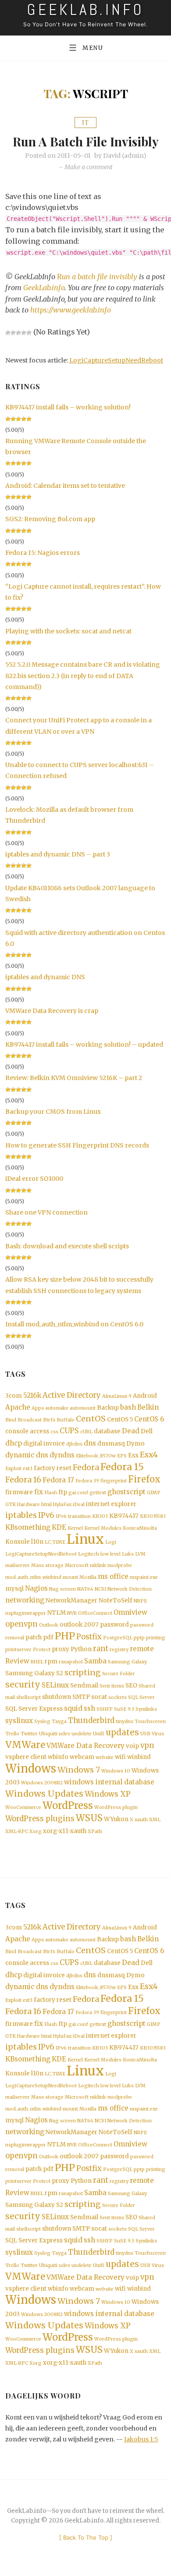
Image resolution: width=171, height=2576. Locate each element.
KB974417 (124, 1516)
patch (34, 1637)
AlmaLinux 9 (117, 1396)
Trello (12, 1734)
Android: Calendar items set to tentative (65, 486)
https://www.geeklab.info (71, 310)
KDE (59, 1527)
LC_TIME (55, 1542)
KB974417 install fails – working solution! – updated (84, 1045)
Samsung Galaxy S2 (34, 1673)
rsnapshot (71, 1662)
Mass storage (47, 1565)
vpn (147, 1746)
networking (25, 1600)
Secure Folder (119, 1674)
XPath (95, 1832)
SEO (131, 1686)
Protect (42, 1650)
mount (70, 1577)
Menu (93, 48)
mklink (98, 1565)
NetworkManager (71, 1601)
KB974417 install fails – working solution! (68, 407)
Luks (128, 1554)
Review (17, 1661)
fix (39, 1492)
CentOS (91, 1419)
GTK (11, 1505)
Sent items (112, 1686)
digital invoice (44, 1444)
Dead (131, 1431)
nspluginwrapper (26, 1613)
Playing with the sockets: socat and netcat (68, 631)
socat (99, 1697)
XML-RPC (17, 1832)
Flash (51, 1493)
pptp (139, 1638)
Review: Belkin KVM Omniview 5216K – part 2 (74, 1078)
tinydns (125, 1721)
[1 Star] (8, 333)
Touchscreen (150, 1721)
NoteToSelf (116, 1601)
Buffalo (66, 1420)
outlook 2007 (79, 1625)
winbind (139, 1757)
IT (85, 123)
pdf (48, 1637)
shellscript (28, 1697)
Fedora (86, 1467)
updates (122, 1732)
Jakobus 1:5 (141, 2439)
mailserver (18, 1565)
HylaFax (62, 1505)
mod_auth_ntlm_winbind (33, 1577)
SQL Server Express (34, 1709)
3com (14, 1396)
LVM (140, 1554)
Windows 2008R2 (42, 1783)
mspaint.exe (144, 1577)
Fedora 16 (23, 1480)
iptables (21, 1515)
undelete (82, 1734)
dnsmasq (111, 1444)
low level (110, 1554)
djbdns (74, 1444)
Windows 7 (79, 1770)
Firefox (144, 1479)
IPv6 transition (73, 1516)
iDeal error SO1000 (34, 1179)
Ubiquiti (48, 1734)
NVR (72, 1613)
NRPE (140, 1601)
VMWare (25, 1745)
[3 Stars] (18, 333)
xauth (141, 1820)
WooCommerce (23, 1807)
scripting (83, 1673)
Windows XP (108, 1794)
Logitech (89, 1554)
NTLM (57, 1613)
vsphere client (26, 1757)
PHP (65, 1636)
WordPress (68, 1805)
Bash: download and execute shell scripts (67, 1246)
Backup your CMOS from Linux (53, 1112)
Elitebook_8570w (96, 1456)
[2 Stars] (13, 333)
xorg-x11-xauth (65, 1831)
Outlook (49, 1625)
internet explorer (111, 1504)
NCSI (100, 1589)
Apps (38, 1408)
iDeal (79, 1505)
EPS (122, 1456)
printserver (18, 1650)
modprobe (120, 1565)
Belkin (148, 1407)
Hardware (28, 1505)
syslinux (19, 1721)
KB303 (100, 1516)
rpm (51, 1661)
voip (132, 1746)
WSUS (89, 1818)
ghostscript (126, 1492)
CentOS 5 (120, 1419)
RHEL (37, 1662)
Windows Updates (44, 1794)
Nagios (36, 1588)
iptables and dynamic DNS (45, 977)
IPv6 (46, 1515)
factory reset (53, 1468)
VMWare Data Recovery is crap (52, 1011)
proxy (61, 1649)
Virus (158, 1734)
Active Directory (72, 1395)
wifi (120, 1757)
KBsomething (28, 1527)
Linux (85, 1539)
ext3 (28, 1469)
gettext (98, 1493)
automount (83, 1408)
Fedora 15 (122, 1467)
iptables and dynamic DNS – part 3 (58, 854)
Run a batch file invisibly (86, 141)
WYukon (116, 1819)
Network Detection (130, 1589)
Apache (18, 1407)
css (54, 1432)
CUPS (69, 1431)
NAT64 (85, 1589)
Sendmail (84, 1686)
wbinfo (58, 1757)
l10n (37, 1542)
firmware (19, 1492)
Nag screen (62, 1589)
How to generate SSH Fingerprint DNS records (77, 1145)
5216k (32, 1395)
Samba (95, 1661)
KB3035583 (153, 1516)
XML (155, 1820)
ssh (89, 1708)
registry (119, 1650)
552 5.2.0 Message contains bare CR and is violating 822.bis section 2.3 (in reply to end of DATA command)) (83, 675)
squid (73, 1708)
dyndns (62, 1455)
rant (101, 1649)
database (107, 1431)
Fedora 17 (58, 1480)
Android (145, 1396)
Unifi (99, 1734)
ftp (63, 1492)
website (105, 1757)
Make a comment (89, 167)
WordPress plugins (40, 1819)
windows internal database (109, 1782)
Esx (133, 1455)
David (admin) (125, 156)
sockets (118, 1697)
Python (81, 1649)
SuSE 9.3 (124, 1709)
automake (57, 1408)
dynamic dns (27, 1455)
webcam (82, 1757)
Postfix (89, 1637)
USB (145, 1734)
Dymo (135, 1444)
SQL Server (141, 1697)
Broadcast (30, 1420)
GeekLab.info (44, 288)
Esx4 (149, 1455)
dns (90, 1443)
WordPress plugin (116, 1807)
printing (156, 1638)
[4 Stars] (24, 333)
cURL (86, 1432)
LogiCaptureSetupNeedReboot (116, 360)
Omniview (130, 1612)
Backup (108, 1408)
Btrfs (49, 1420)
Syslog (42, 1721)
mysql (14, 1589)
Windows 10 (116, 1771)
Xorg (36, 1832)
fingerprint (114, 1481)
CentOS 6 (149, 1419)
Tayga (59, 1721)
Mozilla (88, 1577)
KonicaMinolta (140, 1528)
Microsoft (77, 1565)
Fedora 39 (87, 1481)
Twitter (29, 1734)
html (46, 1505)
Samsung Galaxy (127, 1662)
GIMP (154, 1493)
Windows (31, 1769)
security (23, 1685)
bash (128, 1407)
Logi (111, 1542)
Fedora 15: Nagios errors (43, 553)
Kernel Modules (103, 1528)
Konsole (18, 1542)
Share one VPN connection (46, 1212)
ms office (113, 1576)
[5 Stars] (29, 333)
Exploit (13, 1469)
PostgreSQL (118, 1638)
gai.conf (78, 1493)
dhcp (14, 1443)
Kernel (75, 1528)
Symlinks (146, 1709)
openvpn (21, 1624)
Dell (147, 1431)
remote (142, 1649)
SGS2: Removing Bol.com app (50, 519)
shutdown (57, 1697)
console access (27, 1431)
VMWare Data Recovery (85, 1746)
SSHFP (105, 1709)
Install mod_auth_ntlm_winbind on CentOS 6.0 (74, 1324)
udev (64, 1734)
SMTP (81, 1697)
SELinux (55, 1685)
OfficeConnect (95, 1613)
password (114, 1625)
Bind (11, 1420)
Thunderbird (91, 1721)
